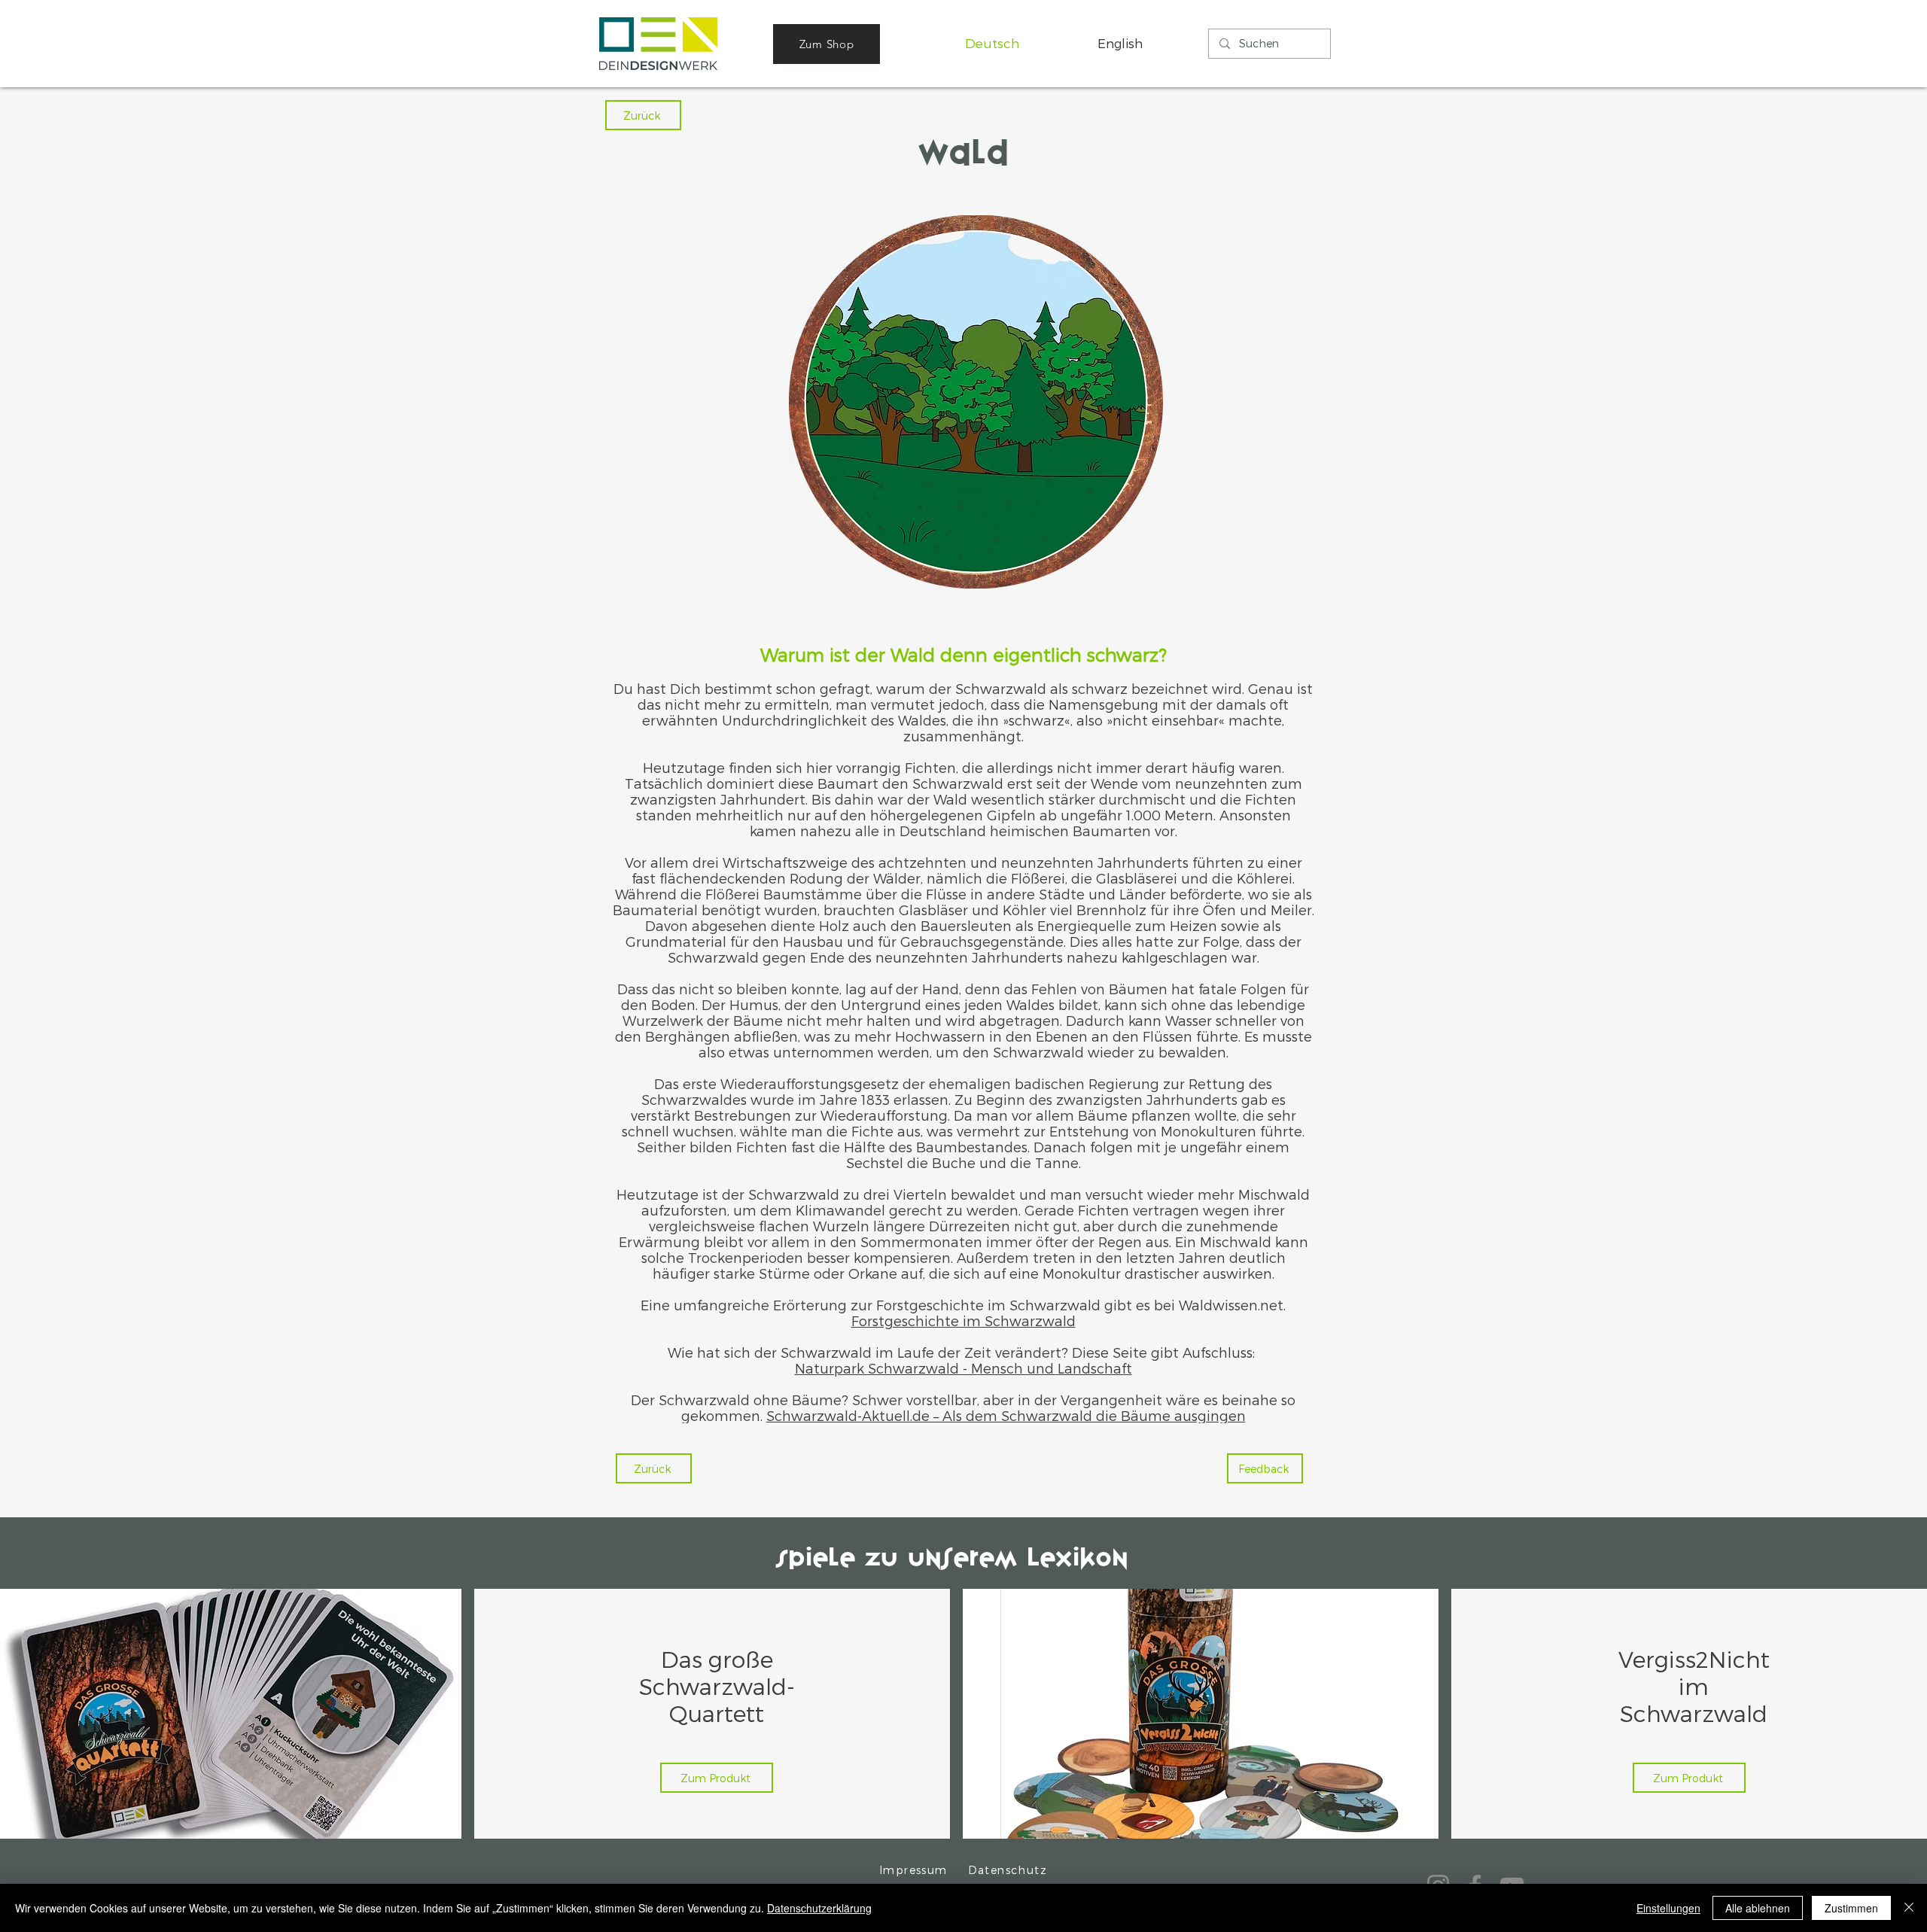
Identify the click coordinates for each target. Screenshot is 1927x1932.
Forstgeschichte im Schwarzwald (963, 1320)
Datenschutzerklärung (819, 1908)
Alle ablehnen (1758, 1908)
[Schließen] (1909, 1908)
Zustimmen (1851, 1908)
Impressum (913, 1870)
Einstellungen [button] (1668, 1908)
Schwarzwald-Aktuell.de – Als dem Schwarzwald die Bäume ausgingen (1006, 1415)
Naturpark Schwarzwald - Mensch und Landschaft (963, 1368)
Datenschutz (1008, 1870)
